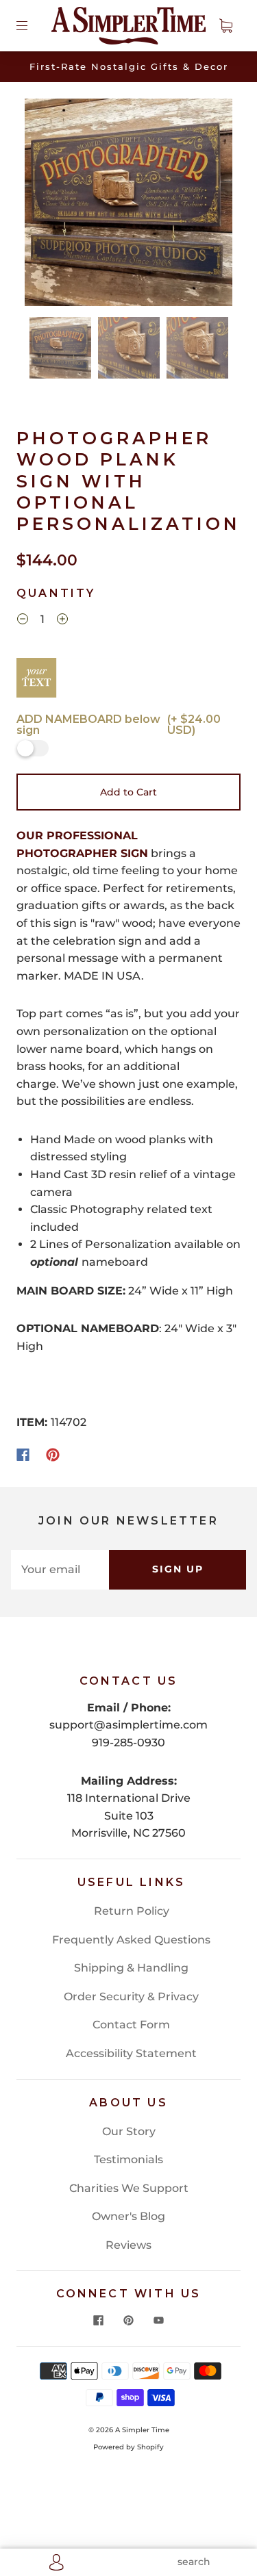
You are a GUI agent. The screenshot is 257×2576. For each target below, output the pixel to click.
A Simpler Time (142, 2430)
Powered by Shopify (128, 2447)
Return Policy (132, 1911)
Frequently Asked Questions (131, 1940)
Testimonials (128, 2159)
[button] (46, 205)
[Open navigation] (32, 25)
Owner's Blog (128, 2216)
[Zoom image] (129, 205)
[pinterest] (129, 2320)
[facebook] (99, 2320)
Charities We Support (129, 2188)
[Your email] (60, 1570)
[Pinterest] (53, 1455)
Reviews (128, 2245)
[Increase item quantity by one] (62, 621)
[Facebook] (23, 1455)
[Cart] (225, 25)
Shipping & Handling (131, 1968)
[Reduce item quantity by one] (23, 621)
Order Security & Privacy (131, 1997)
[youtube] (159, 2320)
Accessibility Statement (131, 2053)
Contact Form (131, 2025)
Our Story (129, 2131)
